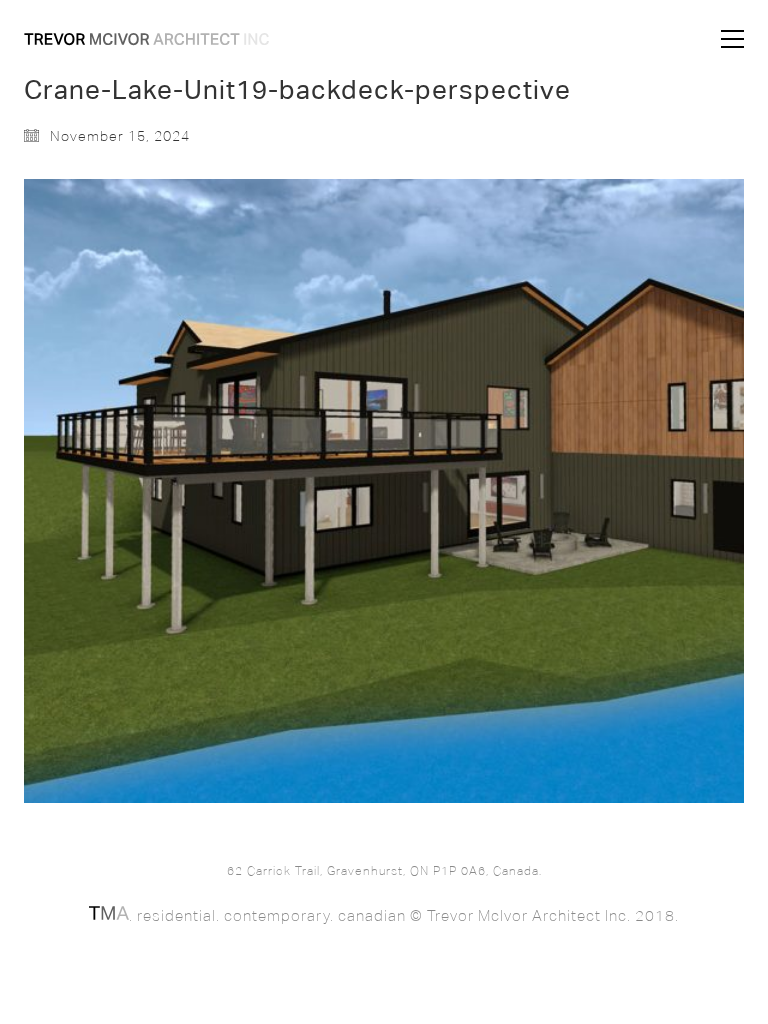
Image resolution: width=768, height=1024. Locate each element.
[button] (732, 39)
